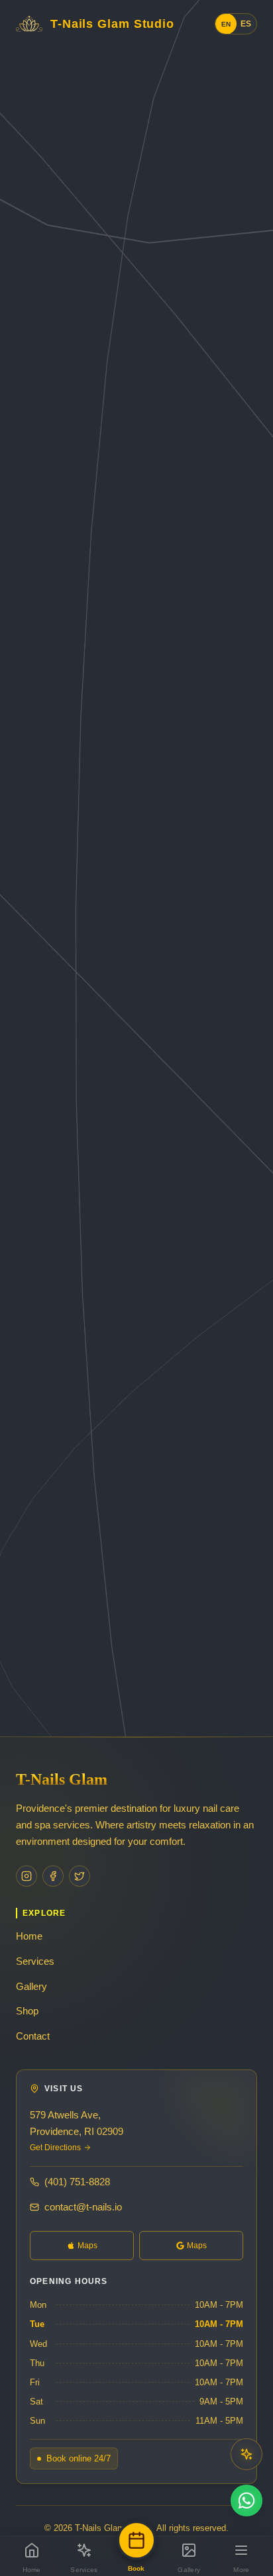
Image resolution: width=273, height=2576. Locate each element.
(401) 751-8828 (77, 2182)
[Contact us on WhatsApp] (246, 2501)
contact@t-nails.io (83, 2207)
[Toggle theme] (246, 2454)
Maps (87, 2246)
